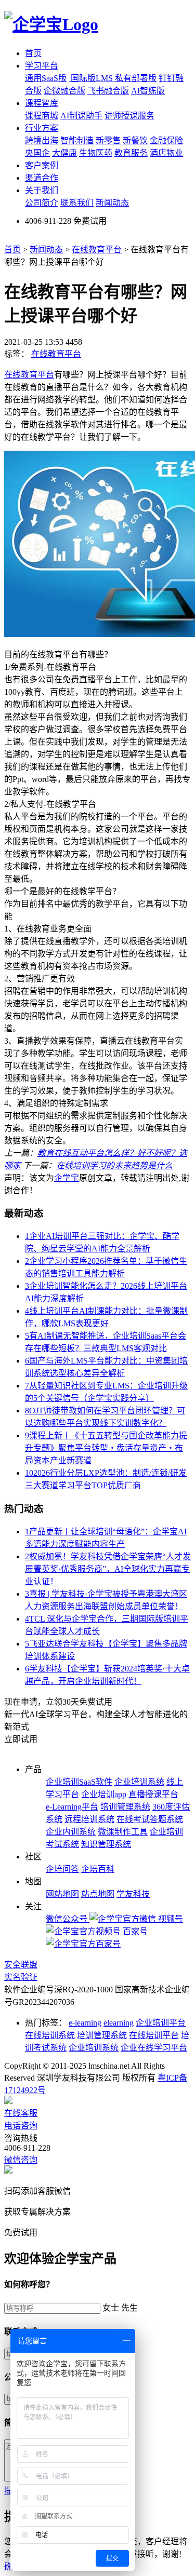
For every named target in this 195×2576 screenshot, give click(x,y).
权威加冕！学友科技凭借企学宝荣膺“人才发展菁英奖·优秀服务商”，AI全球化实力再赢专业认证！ (108, 1569)
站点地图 (98, 1894)
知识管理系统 (106, 1844)
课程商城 (42, 116)
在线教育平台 (97, 249)
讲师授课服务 (129, 116)
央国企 (37, 153)
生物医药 (96, 153)
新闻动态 (112, 203)
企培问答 (62, 1869)
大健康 (64, 153)
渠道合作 (42, 178)
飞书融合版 (108, 91)
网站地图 (62, 1894)
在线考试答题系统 (150, 1819)
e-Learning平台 (72, 1807)
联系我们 (77, 203)
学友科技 (133, 1894)
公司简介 (42, 203)
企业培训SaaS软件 (79, 1782)
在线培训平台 (154, 2035)
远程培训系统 (89, 1819)
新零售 (108, 140)
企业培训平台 (161, 2023)
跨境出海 (42, 140)
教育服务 (131, 153)
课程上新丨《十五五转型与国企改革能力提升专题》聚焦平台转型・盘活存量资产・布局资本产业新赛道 (106, 1448)
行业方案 (42, 128)
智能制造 (77, 140)
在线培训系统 (50, 2035)
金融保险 (166, 140)
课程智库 (42, 103)
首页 (33, 53)
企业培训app (104, 1794)
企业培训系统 (139, 1782)
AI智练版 (148, 91)
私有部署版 (136, 78)
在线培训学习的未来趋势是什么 (114, 1165)
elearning (119, 2023)
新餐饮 (135, 140)
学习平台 (42, 66)
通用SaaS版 (46, 78)
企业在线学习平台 (154, 2048)
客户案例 (42, 165)
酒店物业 (166, 153)
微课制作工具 (123, 1832)
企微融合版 (64, 91)
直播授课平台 (153, 1794)
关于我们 (42, 190)
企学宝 (67, 1178)
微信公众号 (68, 1919)
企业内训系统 (71, 1832)
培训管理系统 (125, 1807)
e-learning (85, 2023)
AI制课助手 (81, 116)
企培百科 (98, 1869)
